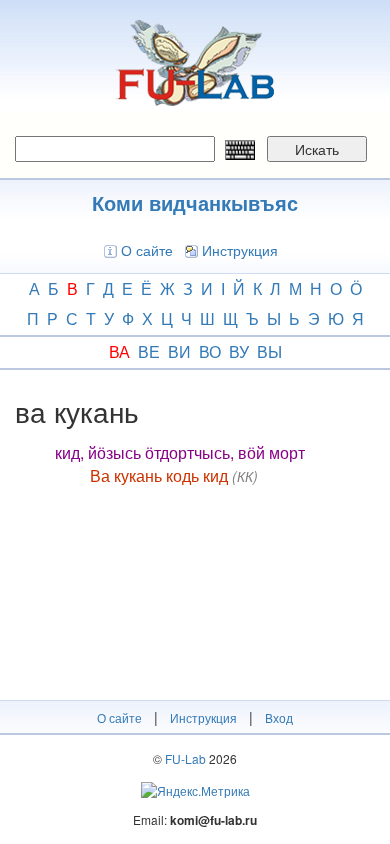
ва (119, 351)
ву (239, 351)
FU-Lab (185, 758)
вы (269, 351)
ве (149, 351)
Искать (317, 149)
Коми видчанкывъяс (195, 202)
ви (179, 351)
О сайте (147, 250)
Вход (279, 717)
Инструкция (240, 250)
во (210, 351)
